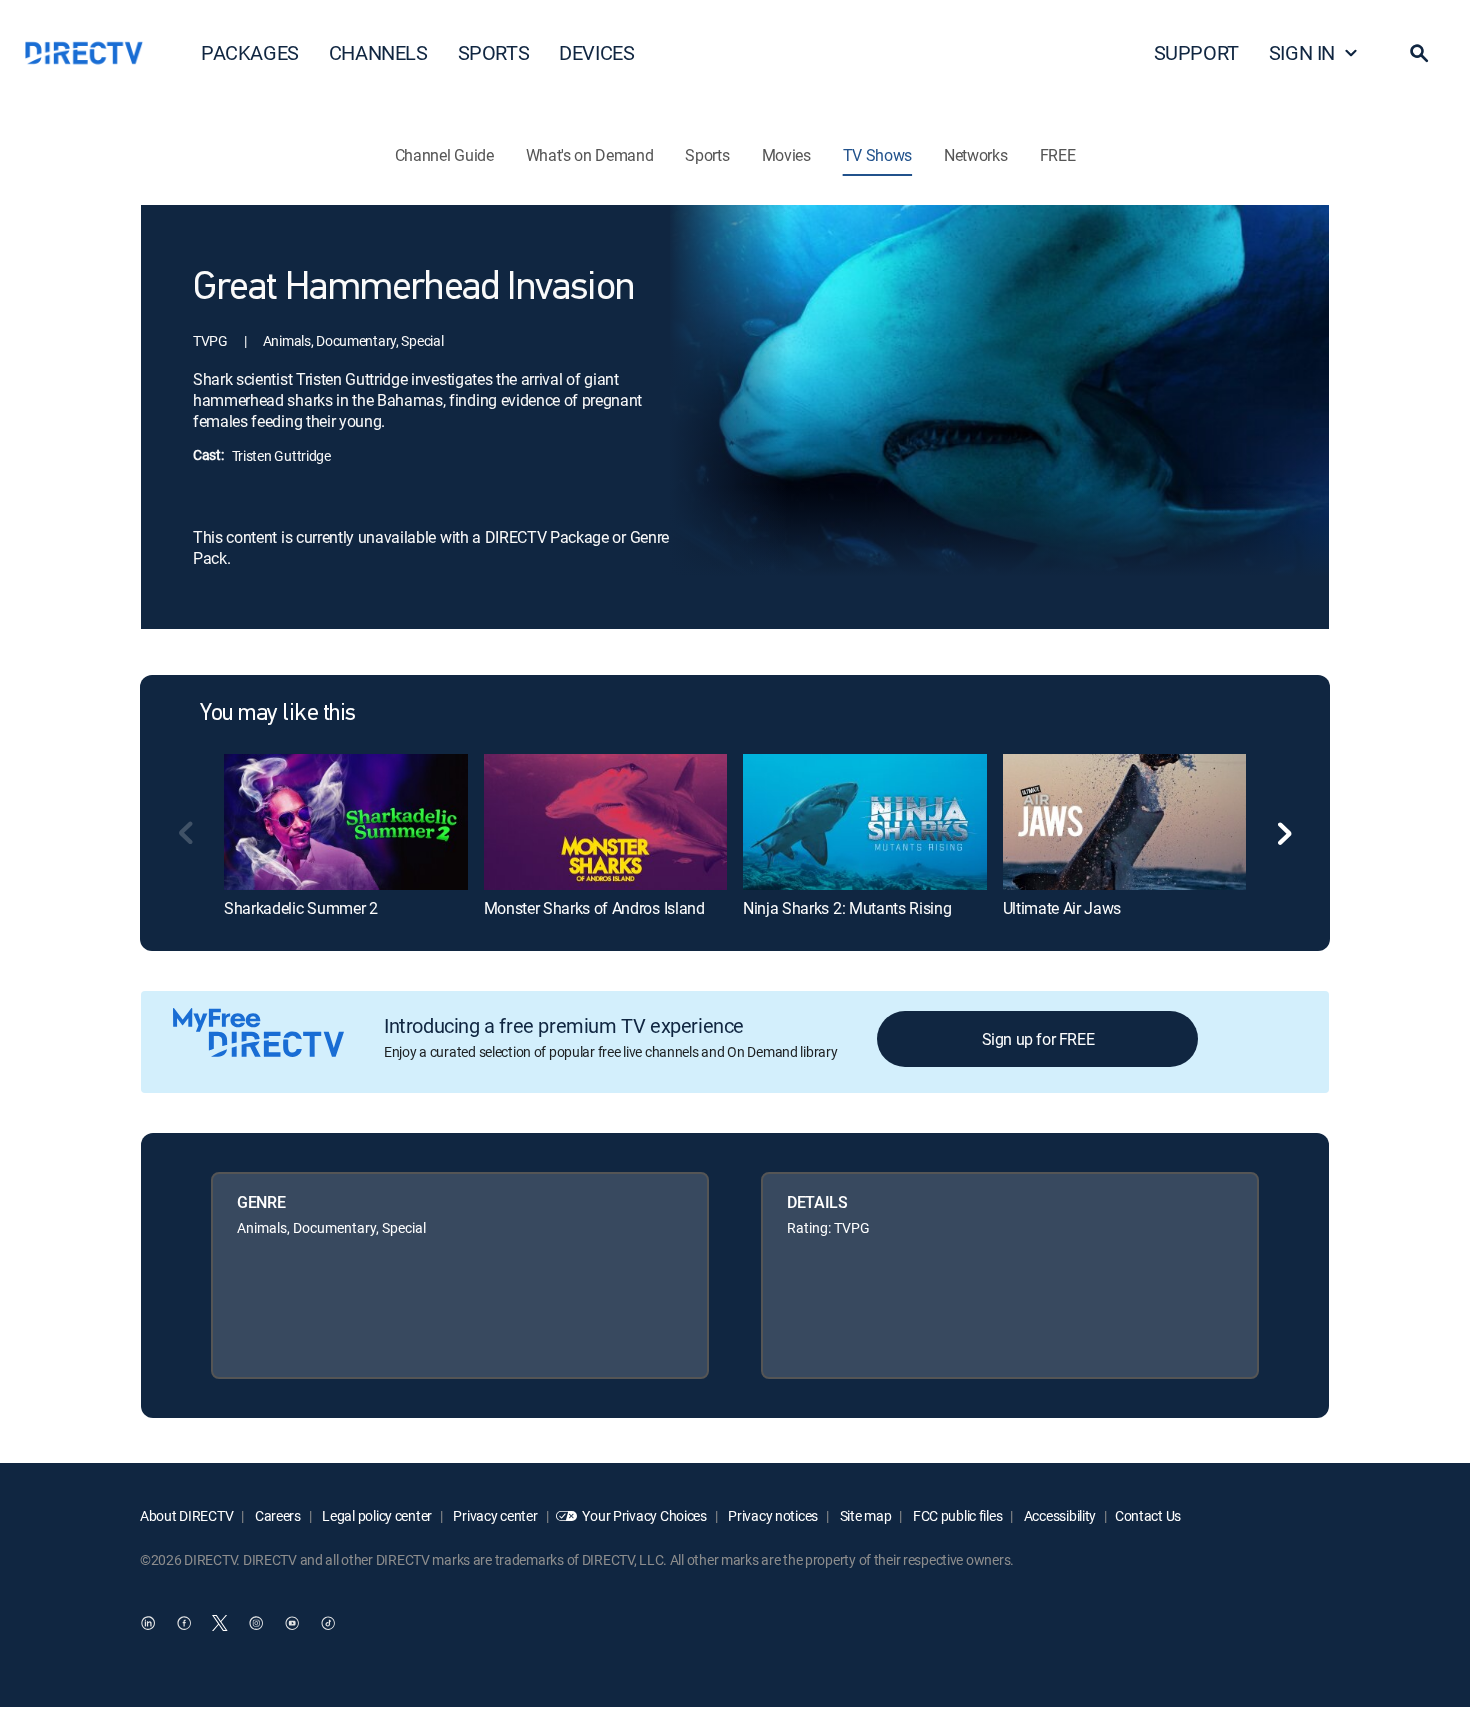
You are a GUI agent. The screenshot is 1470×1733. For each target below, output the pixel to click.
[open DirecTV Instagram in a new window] (256, 1624)
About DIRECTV (186, 1515)
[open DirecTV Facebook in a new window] (184, 1624)
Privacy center (494, 1515)
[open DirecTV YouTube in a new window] (292, 1624)
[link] (346, 822)
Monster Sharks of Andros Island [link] (594, 908)
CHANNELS (378, 52)
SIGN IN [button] (1302, 52)
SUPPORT (1196, 52)
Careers (276, 1515)
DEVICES (596, 52)
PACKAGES (250, 52)
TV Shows (877, 155)
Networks (975, 155)
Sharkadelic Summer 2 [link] (301, 908)
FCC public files (956, 1515)
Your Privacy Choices (644, 1515)
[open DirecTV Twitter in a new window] (220, 1624)
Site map (864, 1515)
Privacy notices (772, 1515)
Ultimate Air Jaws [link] (1062, 908)
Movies (786, 155)
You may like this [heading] (278, 714)
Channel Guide (444, 155)
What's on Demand (590, 155)
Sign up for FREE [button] (1038, 1039)
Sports (707, 155)
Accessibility (1058, 1515)
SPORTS (494, 52)
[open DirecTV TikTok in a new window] (328, 1624)
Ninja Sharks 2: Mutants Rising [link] (847, 908)
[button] (1419, 53)
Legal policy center (376, 1515)
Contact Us (1148, 1515)
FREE (1058, 155)
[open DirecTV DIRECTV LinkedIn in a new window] (148, 1624)
